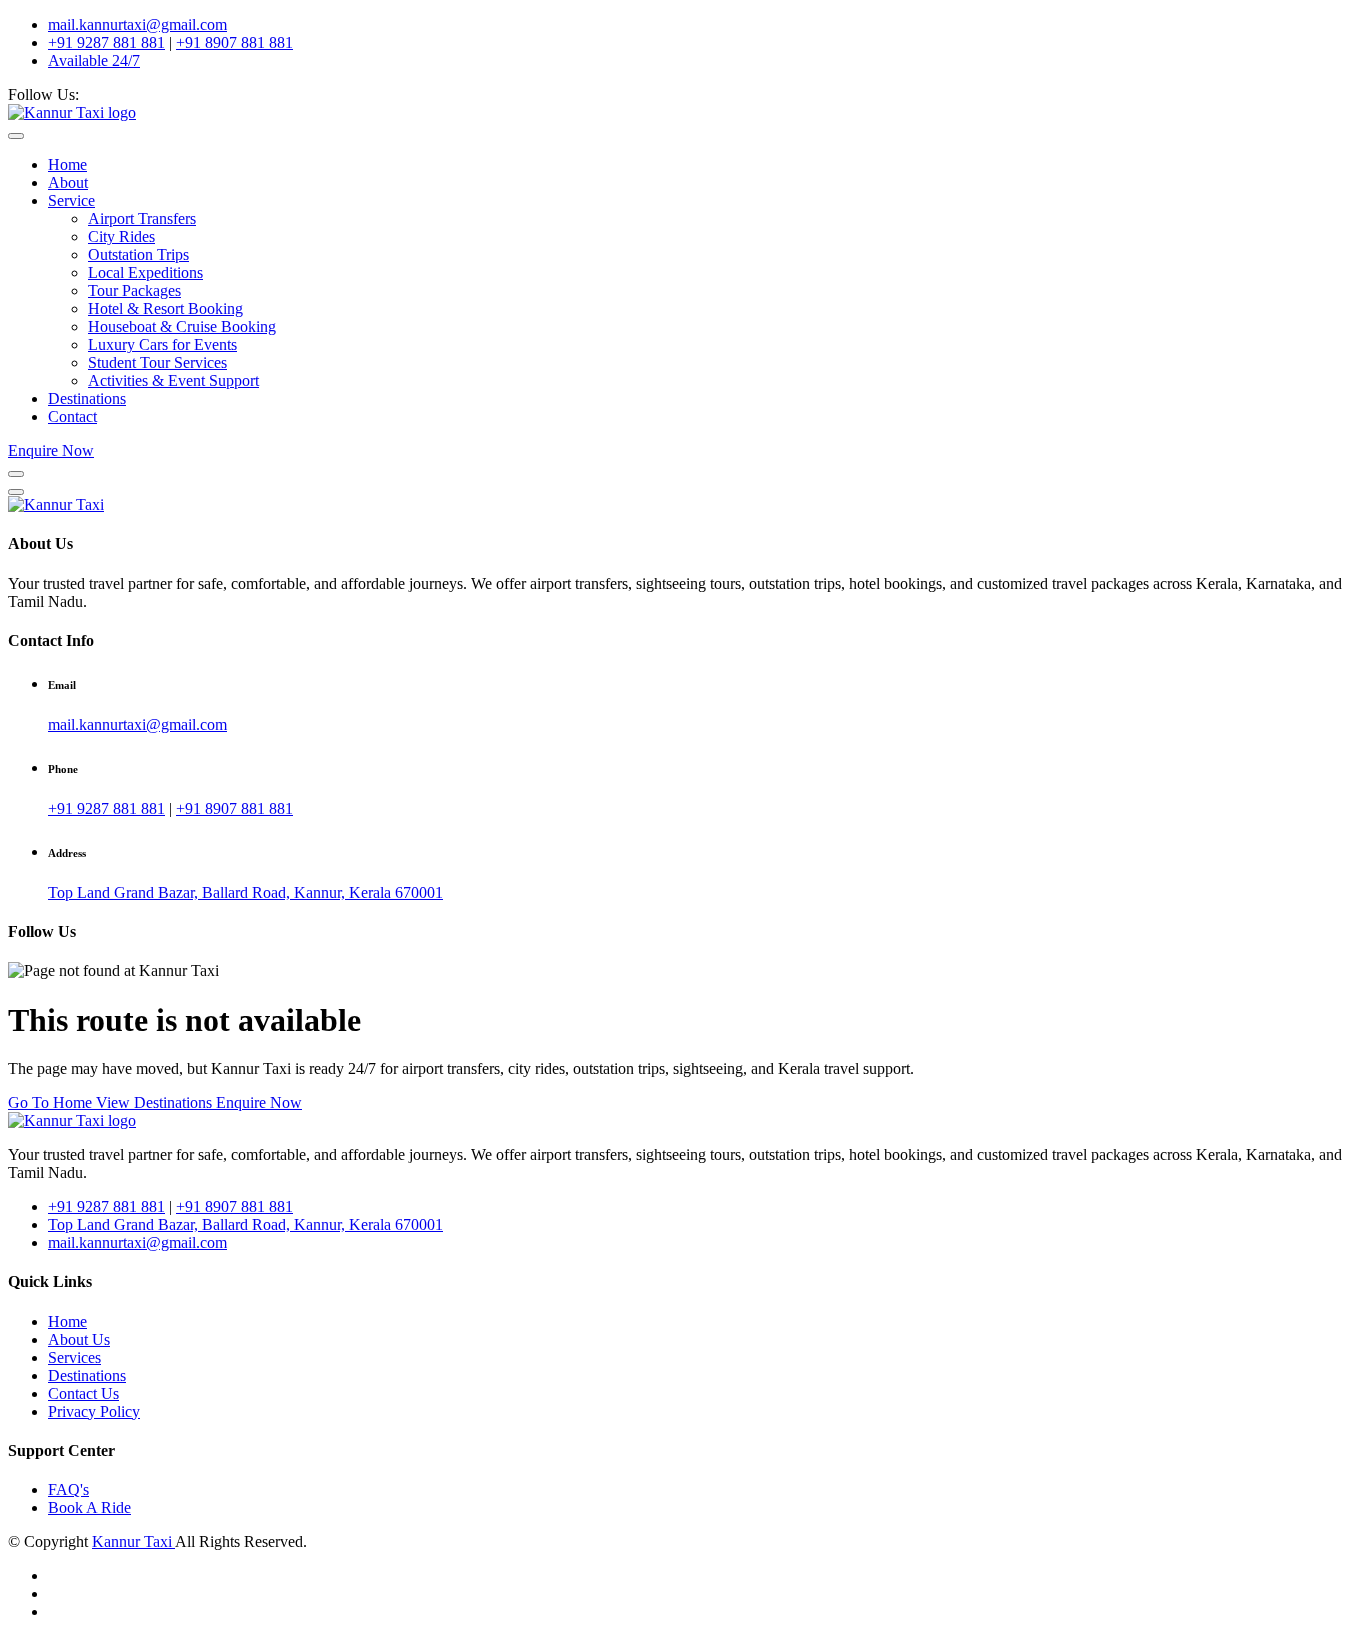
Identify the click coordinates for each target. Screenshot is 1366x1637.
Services (74, 1357)
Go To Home (52, 1102)
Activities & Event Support (173, 380)
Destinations (87, 398)
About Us (79, 1339)
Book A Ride (89, 1507)
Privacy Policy (94, 1411)
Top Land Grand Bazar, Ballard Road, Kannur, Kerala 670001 (245, 892)
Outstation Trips (138, 254)
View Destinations (156, 1102)
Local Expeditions (145, 272)
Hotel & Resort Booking (165, 308)
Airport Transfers (142, 218)
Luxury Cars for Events (162, 344)
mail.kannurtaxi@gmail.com (137, 24)
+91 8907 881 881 (234, 42)
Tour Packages (134, 290)
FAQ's (68, 1489)
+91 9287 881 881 (106, 42)
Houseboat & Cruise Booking (182, 326)
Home (67, 164)
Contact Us (83, 1393)
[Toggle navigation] (16, 136)
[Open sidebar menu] (16, 474)
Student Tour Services (157, 362)
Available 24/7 (94, 60)
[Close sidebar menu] (16, 492)
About (68, 182)
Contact (72, 416)
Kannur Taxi (133, 1541)
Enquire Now (51, 450)
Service (71, 200)
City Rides (121, 236)
